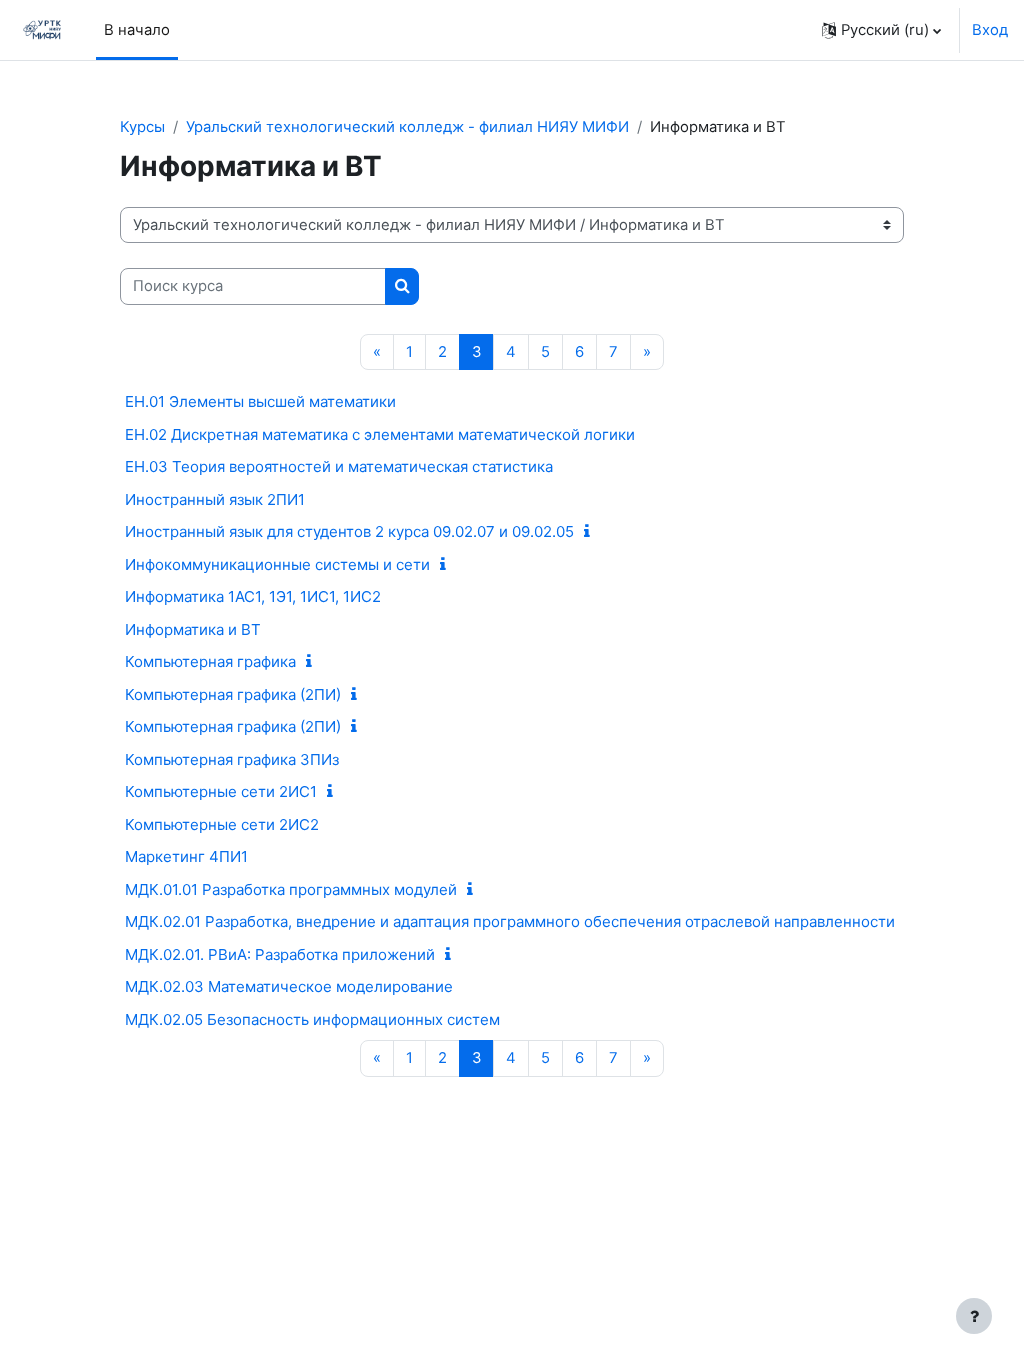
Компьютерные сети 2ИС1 (221, 791)
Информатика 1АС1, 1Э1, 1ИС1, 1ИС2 (253, 596)
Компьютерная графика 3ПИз (232, 759)
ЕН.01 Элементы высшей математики (260, 401)
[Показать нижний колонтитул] (974, 1316)
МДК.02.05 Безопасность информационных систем (312, 1019)
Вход (990, 30)
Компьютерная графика (210, 661)
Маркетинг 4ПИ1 (186, 856)
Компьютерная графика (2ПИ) (233, 694)
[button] (881, 30)
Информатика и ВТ (193, 629)
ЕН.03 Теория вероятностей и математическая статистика (339, 466)
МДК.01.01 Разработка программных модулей (291, 889)
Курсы (142, 127)
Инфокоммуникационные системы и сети (277, 564)
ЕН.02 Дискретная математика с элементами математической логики (380, 434)
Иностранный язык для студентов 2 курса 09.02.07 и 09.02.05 (349, 531)
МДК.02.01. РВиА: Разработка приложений (280, 954)
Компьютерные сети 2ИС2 (222, 824)
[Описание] (591, 532)
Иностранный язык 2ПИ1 (215, 499)
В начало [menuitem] (137, 30)
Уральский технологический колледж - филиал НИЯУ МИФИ (407, 127)
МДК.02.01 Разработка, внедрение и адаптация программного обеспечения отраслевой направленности (510, 921)
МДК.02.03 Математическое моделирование (289, 986)
